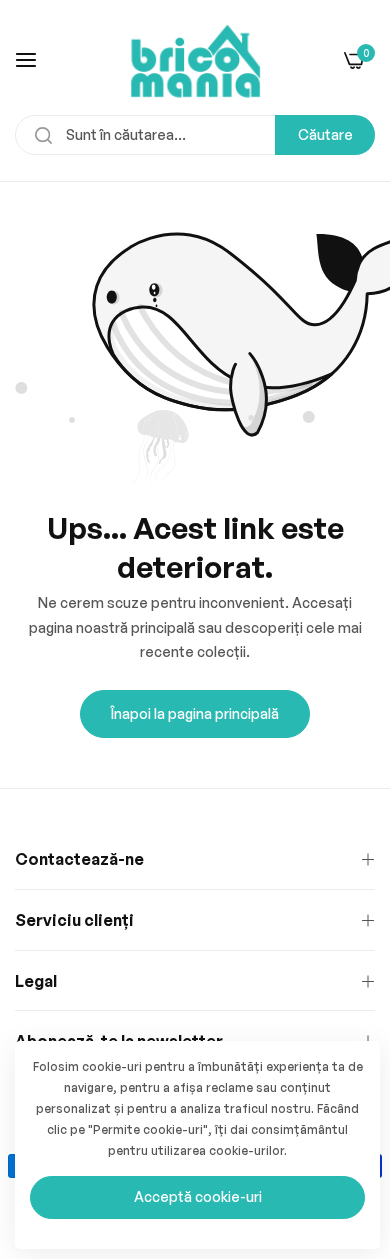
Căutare (325, 134)
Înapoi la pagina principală (195, 713)
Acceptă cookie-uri (198, 1196)
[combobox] (195, 135)
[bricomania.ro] (195, 59)
